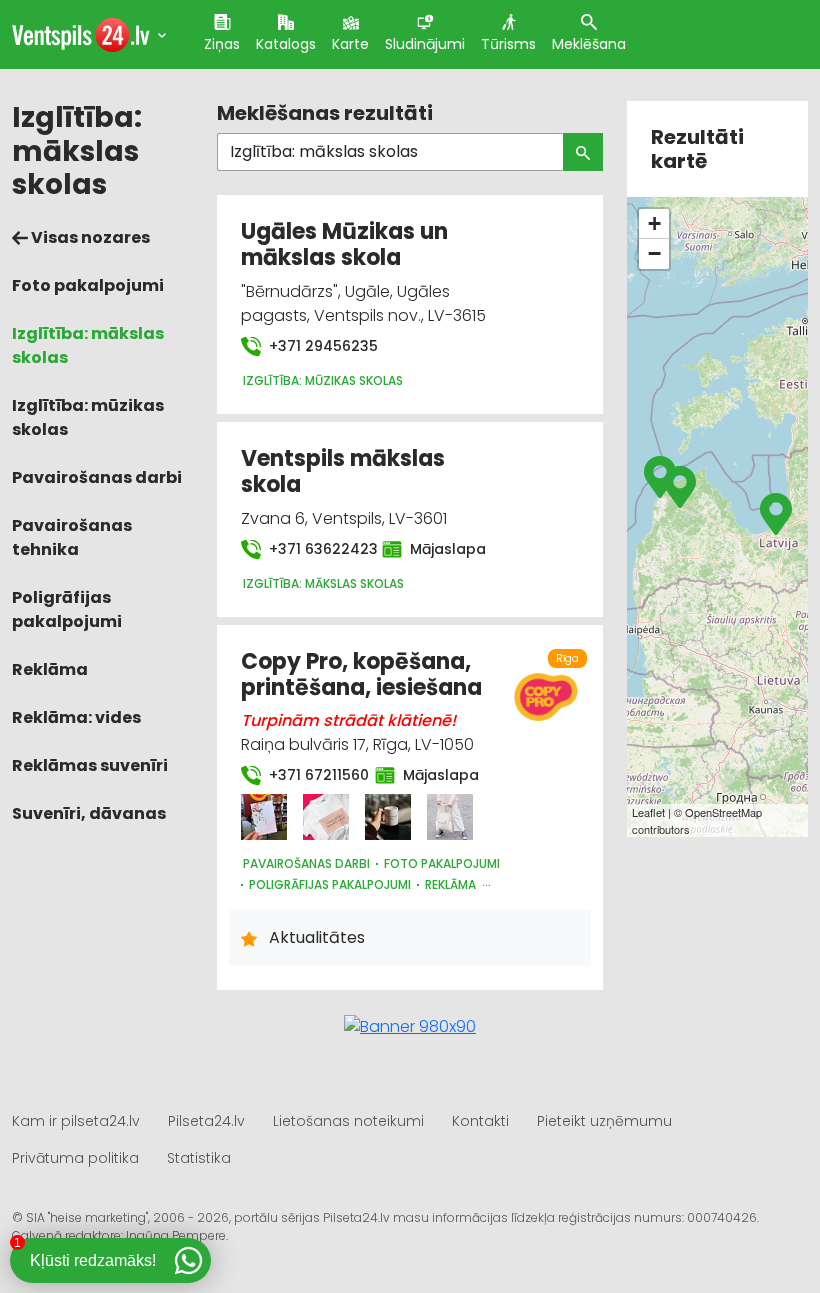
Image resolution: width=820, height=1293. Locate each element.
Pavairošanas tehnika (72, 537)
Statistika (199, 1158)
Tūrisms (508, 44)
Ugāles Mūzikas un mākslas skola (344, 244)
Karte (350, 44)
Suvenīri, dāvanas (89, 813)
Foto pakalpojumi (88, 285)
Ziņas (222, 44)
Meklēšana (589, 44)
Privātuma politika (75, 1158)
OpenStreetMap (723, 812)
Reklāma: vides (76, 717)
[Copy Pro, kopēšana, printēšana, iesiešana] (264, 817)
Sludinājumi (425, 44)
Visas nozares (89, 237)
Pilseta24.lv (206, 1121)
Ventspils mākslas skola (343, 471)
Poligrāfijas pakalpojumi (67, 609)
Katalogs (286, 44)
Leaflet (648, 812)
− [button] (654, 253)
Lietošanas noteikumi (348, 1121)
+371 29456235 (321, 346)
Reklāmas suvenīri (90, 765)
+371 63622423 (313, 549)
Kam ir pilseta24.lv (76, 1121)
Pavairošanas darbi (97, 477)
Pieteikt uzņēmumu (604, 1121)
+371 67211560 (310, 775)
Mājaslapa (438, 549)
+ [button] (654, 223)
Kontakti (480, 1121)
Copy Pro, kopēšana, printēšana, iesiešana (361, 674)
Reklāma (50, 669)
